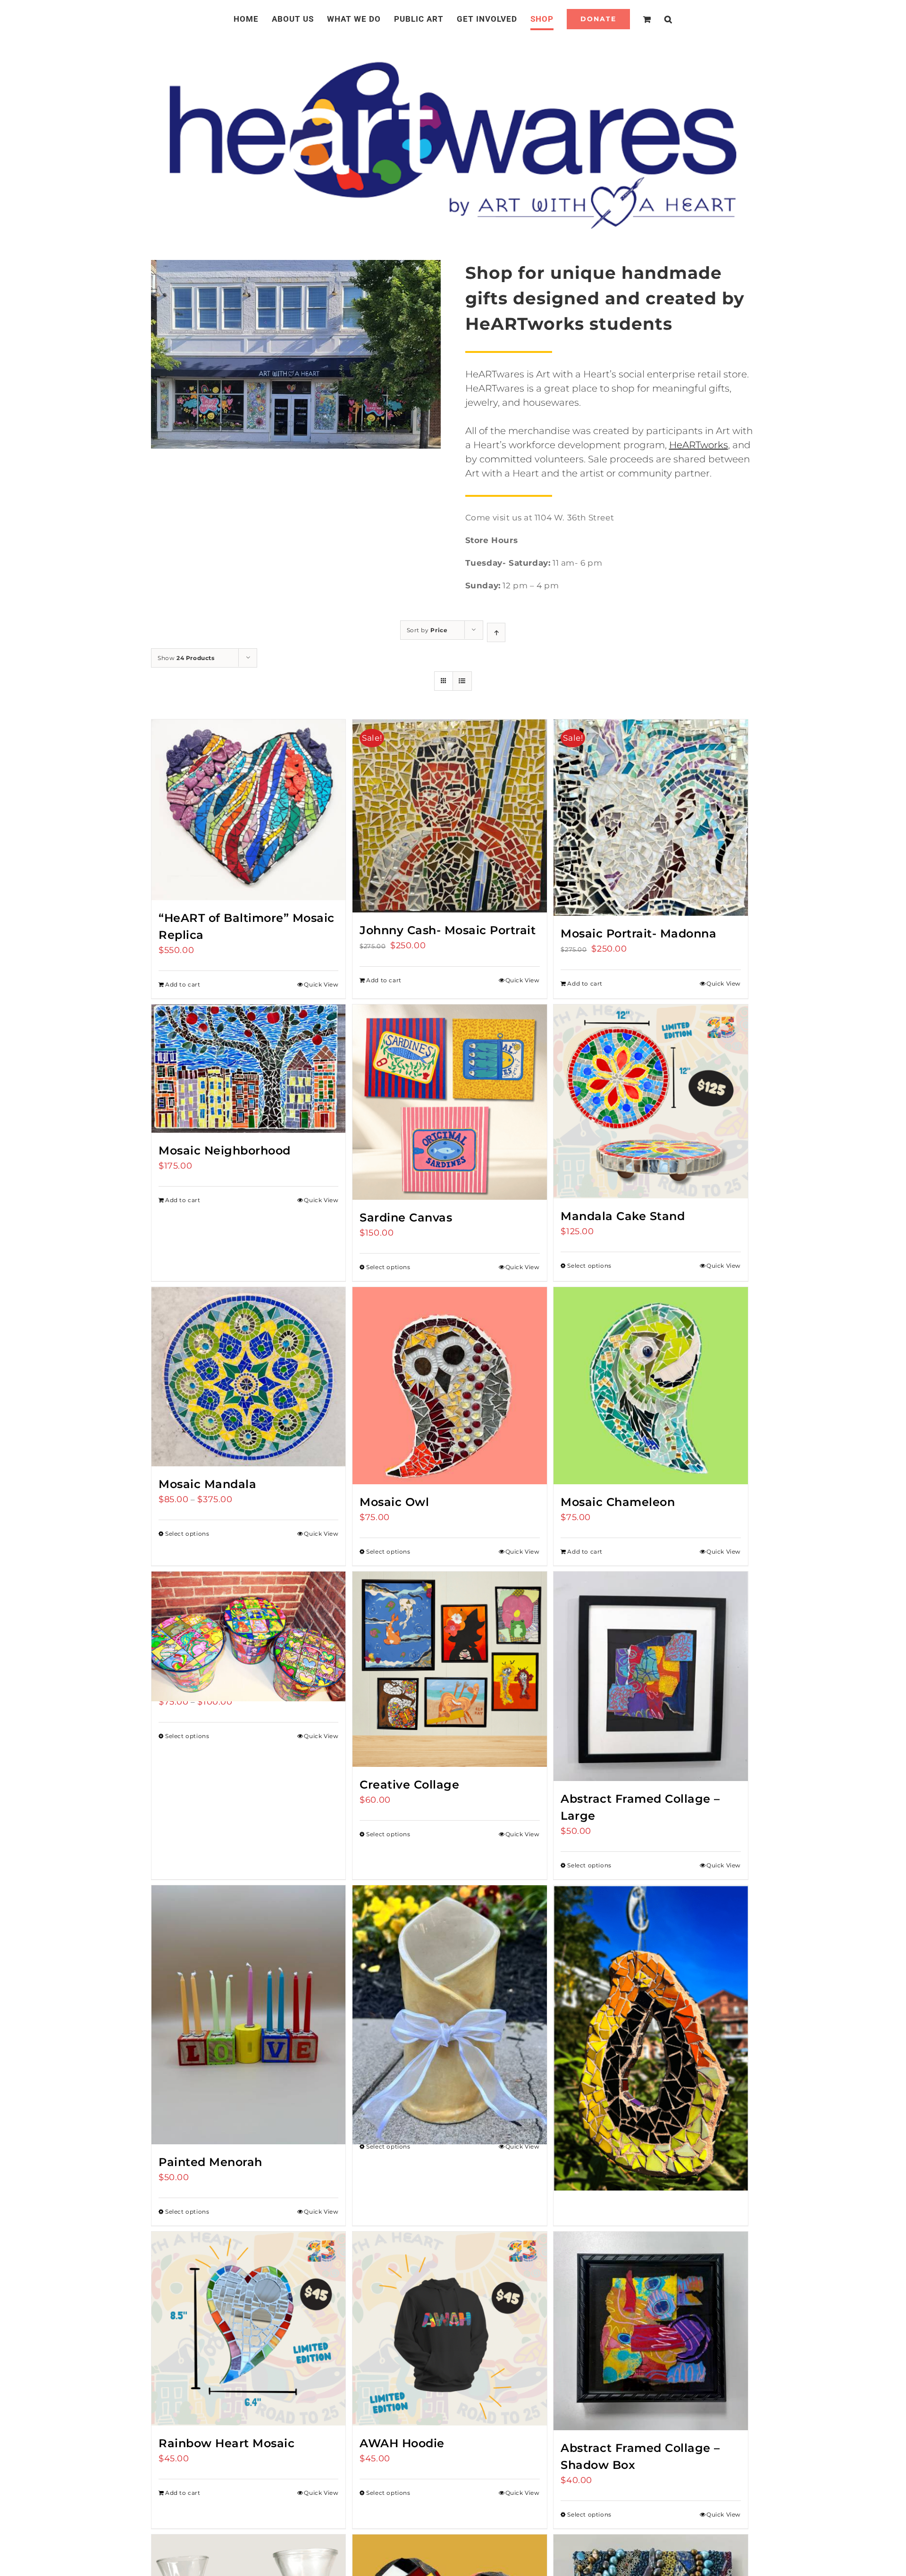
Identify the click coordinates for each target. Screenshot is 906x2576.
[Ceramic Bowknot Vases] (449, 1982)
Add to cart (183, 984)
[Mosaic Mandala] (248, 1377)
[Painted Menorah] (248, 2015)
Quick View (321, 984)
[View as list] (462, 681)
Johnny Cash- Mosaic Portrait (448, 930)
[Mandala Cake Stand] (650, 1101)
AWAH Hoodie (402, 2443)
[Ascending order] (496, 632)
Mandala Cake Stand (623, 1216)
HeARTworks (699, 445)
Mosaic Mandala (207, 1484)
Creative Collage (409, 1785)
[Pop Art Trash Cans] (248, 1620)
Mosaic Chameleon (618, 1502)
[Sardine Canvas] (449, 1102)
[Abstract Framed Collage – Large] (650, 1676)
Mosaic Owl (394, 1502)
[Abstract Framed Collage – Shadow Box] (650, 2331)
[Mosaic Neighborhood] (248, 1069)
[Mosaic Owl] (449, 1386)
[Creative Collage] (449, 1669)
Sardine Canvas (406, 1217)
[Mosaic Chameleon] (650, 1386)
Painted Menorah (210, 2162)
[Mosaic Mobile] (650, 2000)
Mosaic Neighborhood (225, 1150)
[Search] (657, 19)
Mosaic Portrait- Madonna (638, 933)
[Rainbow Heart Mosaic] (248, 2329)
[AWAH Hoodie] (449, 2329)
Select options (388, 1267)
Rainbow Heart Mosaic (226, 2443)
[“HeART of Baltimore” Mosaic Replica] (248, 810)
